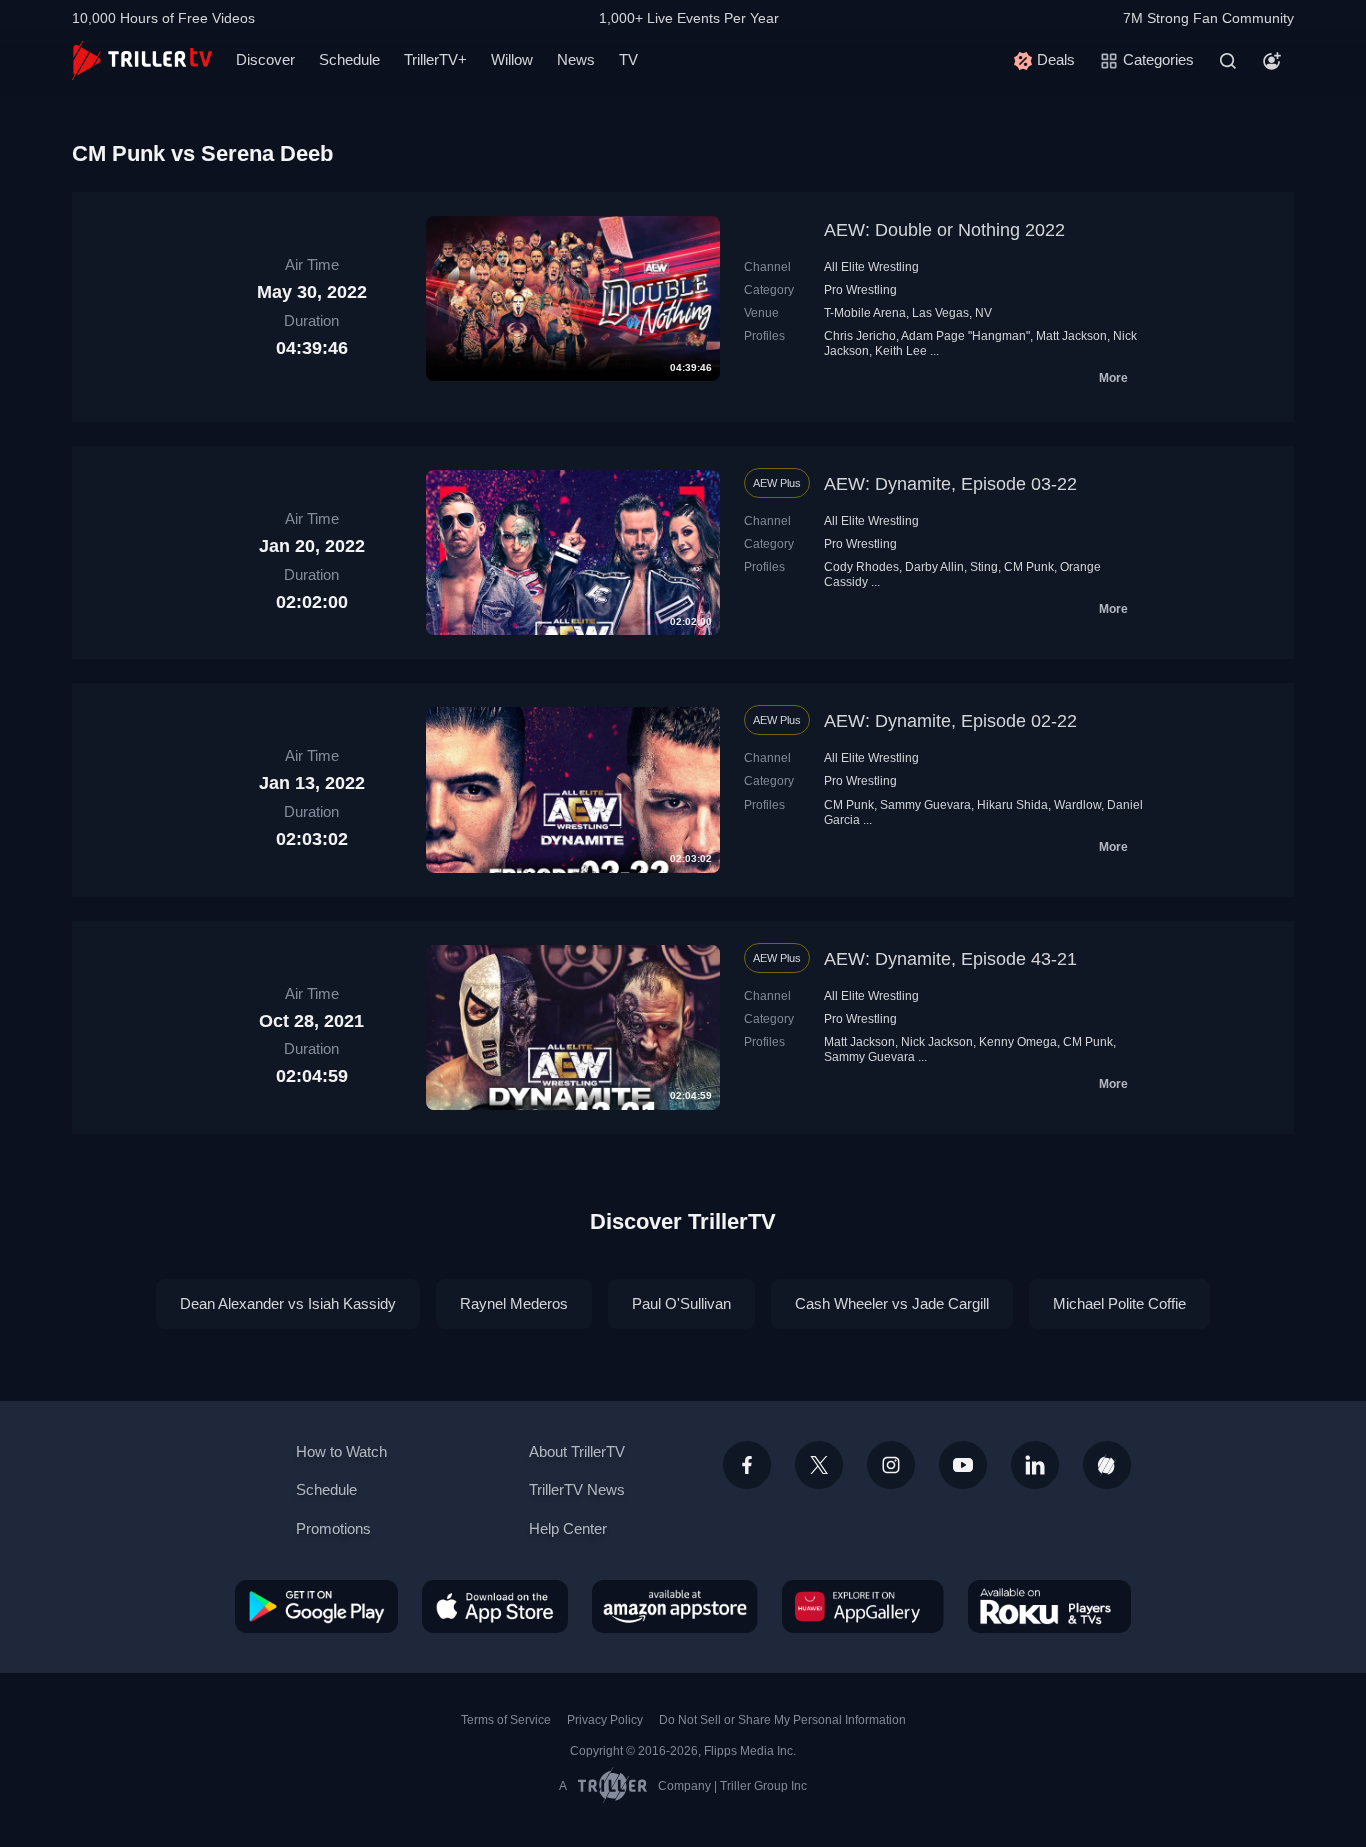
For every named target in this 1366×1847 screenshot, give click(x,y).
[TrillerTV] (142, 60)
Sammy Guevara (925, 805)
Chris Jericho (860, 336)
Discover (265, 59)
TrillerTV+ (435, 59)
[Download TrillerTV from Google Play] (316, 1606)
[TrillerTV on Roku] (1049, 1606)
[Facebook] (747, 1465)
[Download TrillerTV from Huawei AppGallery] (863, 1606)
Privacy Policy (605, 1720)
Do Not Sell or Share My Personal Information (782, 1720)
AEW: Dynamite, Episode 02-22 (950, 721)
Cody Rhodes (861, 567)
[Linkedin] (1035, 1465)
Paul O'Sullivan (681, 1303)
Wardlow (1077, 805)
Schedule (349, 59)
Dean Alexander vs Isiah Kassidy (288, 1303)
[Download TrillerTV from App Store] (495, 1606)
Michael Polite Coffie (1119, 1303)
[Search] (1228, 61)
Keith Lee (901, 351)
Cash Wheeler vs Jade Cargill (892, 1303)
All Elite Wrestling (871, 267)
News (576, 59)
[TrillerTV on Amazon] (675, 1606)
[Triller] (1107, 1465)
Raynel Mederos (514, 1303)
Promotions (333, 1528)
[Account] (1272, 61)
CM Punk (1029, 567)
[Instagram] (891, 1465)
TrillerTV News (577, 1489)
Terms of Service (506, 1720)
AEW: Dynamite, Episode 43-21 (950, 959)
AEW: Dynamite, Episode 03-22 (950, 484)
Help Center (568, 1528)
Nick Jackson (937, 1042)
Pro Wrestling (860, 290)
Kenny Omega (1018, 1042)
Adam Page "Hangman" (965, 336)
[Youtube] (963, 1465)
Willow (512, 59)
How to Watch (341, 1451)
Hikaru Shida (1012, 805)
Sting (984, 567)
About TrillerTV (577, 1451)
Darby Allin (934, 567)
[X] (819, 1465)
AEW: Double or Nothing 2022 (944, 230)
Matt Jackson (1071, 336)
